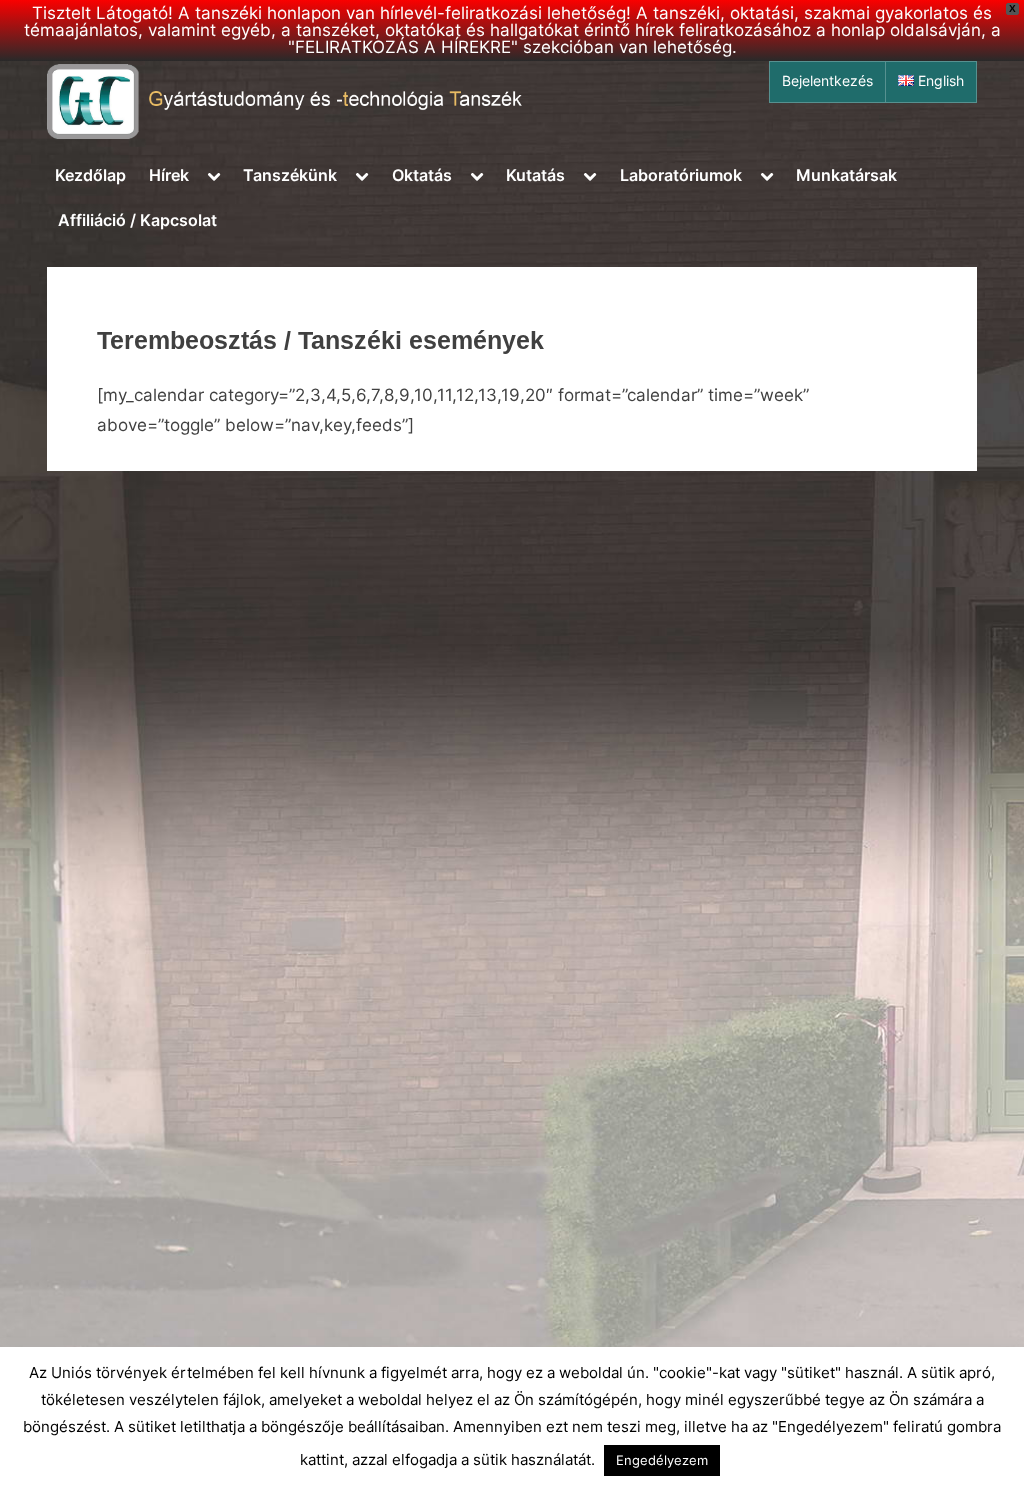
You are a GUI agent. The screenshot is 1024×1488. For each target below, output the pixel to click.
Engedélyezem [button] (662, 1460)
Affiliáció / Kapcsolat (137, 220)
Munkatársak (846, 175)
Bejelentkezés (827, 81)
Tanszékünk (290, 175)
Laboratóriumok (681, 175)
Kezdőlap (90, 175)
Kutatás (535, 175)
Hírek (169, 175)
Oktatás (422, 175)
